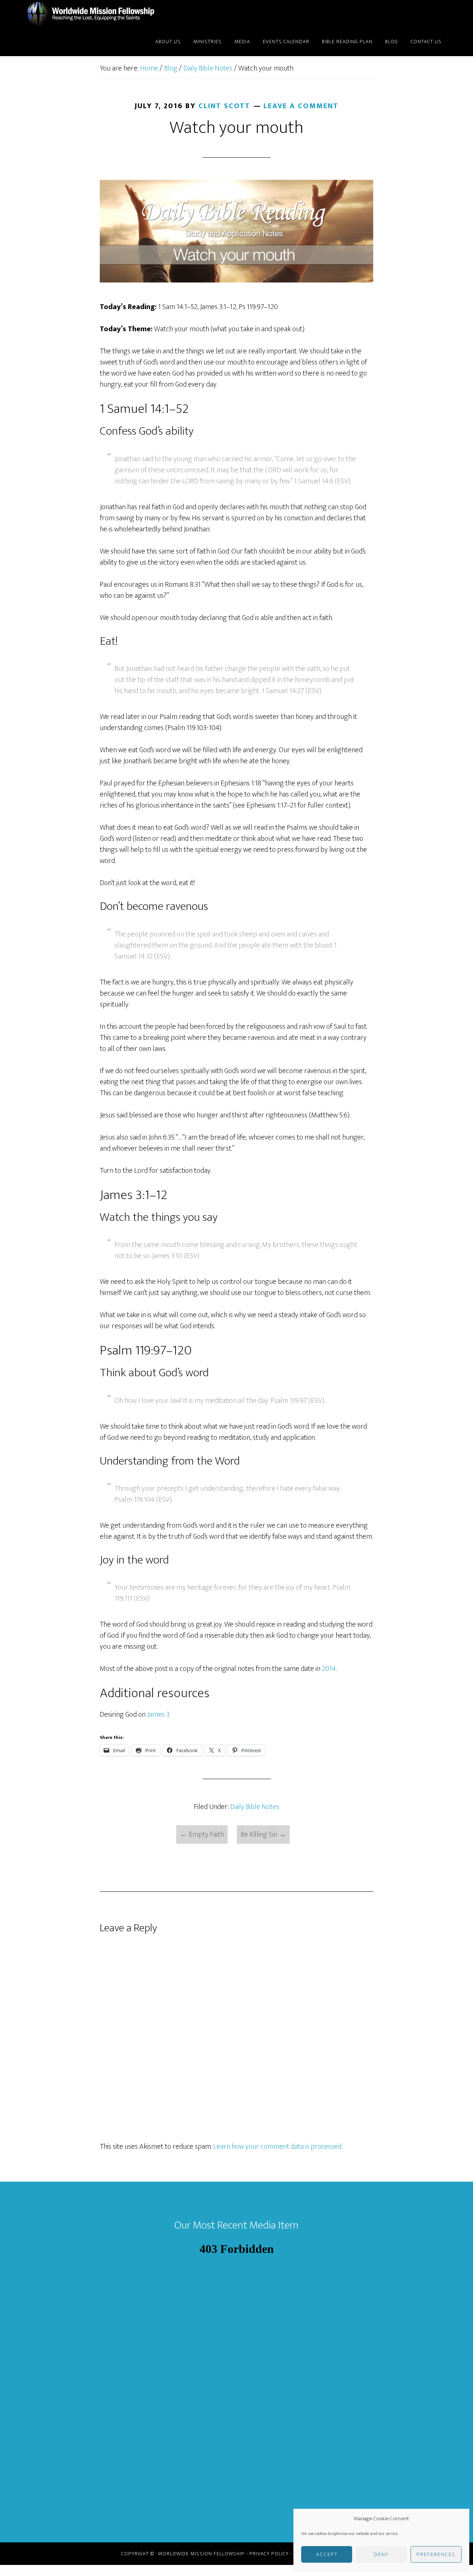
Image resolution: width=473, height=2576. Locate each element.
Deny (381, 2554)
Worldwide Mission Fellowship (92, 14)
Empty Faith (202, 1835)
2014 (329, 1669)
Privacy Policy (269, 2554)
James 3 (158, 1715)
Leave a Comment (301, 106)
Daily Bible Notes (255, 1807)
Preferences (436, 2554)
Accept (327, 2554)
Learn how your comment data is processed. (278, 2147)
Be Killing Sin (263, 1835)
